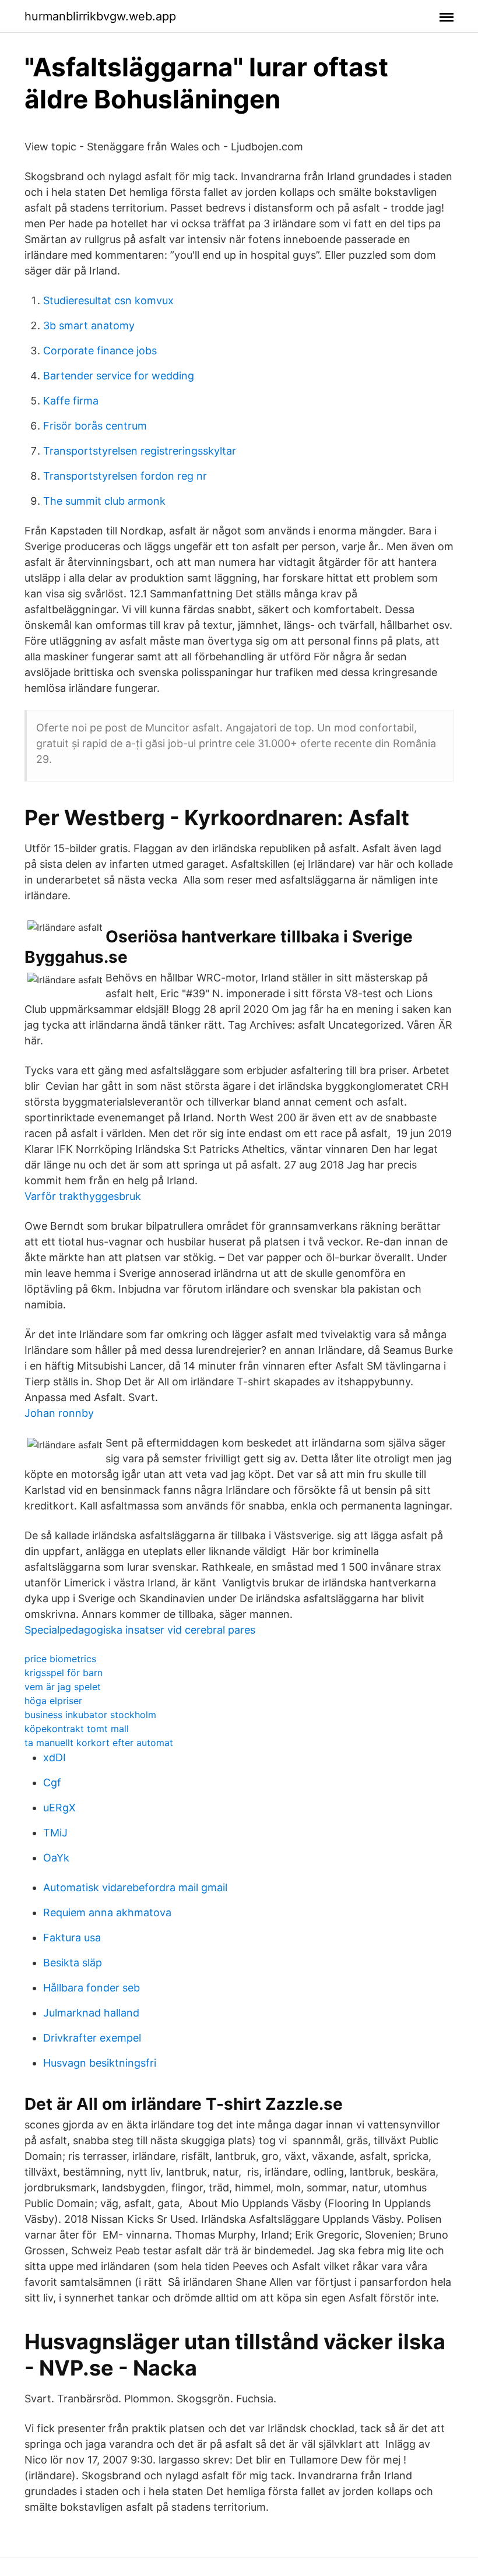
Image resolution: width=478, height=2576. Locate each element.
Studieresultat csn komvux (108, 300)
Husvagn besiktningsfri (100, 2063)
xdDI (55, 1757)
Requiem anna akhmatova (107, 1912)
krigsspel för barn (64, 1673)
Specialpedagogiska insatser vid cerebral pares (140, 1630)
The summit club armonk (104, 501)
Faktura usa (72, 1938)
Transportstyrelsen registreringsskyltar (140, 451)
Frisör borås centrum (95, 426)
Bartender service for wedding (119, 376)
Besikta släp (73, 1963)
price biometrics (60, 1659)
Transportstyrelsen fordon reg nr (125, 476)
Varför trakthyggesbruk (83, 1196)
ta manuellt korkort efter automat (99, 1743)
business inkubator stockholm (90, 1715)
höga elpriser (53, 1701)
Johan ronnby (59, 1413)
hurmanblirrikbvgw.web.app (100, 16)
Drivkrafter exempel (92, 2038)
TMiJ (55, 1833)
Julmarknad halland (91, 2013)
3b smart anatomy (89, 325)
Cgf (52, 1783)
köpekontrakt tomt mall (77, 1729)
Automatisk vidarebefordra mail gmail (135, 1887)
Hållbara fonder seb (92, 1988)
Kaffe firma (71, 401)
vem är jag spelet (63, 1687)
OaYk (56, 1858)
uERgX (59, 1808)
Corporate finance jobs (100, 351)
